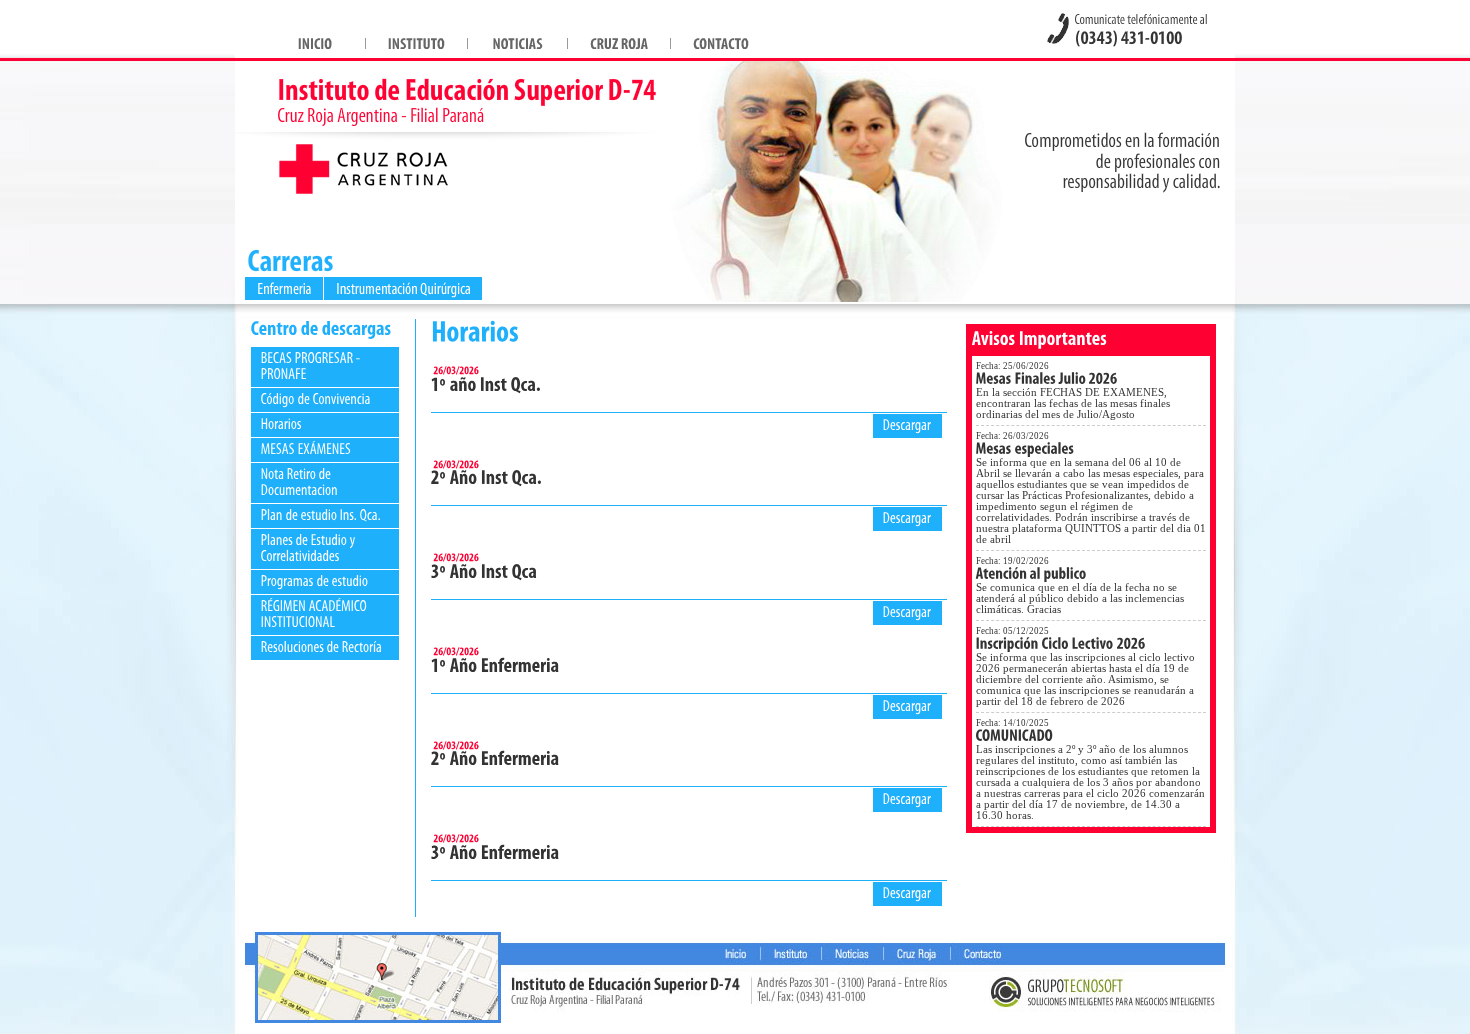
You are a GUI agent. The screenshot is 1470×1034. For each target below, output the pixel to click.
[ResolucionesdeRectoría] (322, 646)
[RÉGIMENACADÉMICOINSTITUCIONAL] (315, 613)
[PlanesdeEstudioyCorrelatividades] (310, 547)
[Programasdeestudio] (315, 580)
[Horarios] (281, 423)
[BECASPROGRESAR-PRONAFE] (312, 365)
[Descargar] (907, 423)
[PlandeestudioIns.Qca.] (321, 514)
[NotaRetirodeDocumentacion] (299, 481)
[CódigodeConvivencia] (316, 398)
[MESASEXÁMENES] (306, 448)
